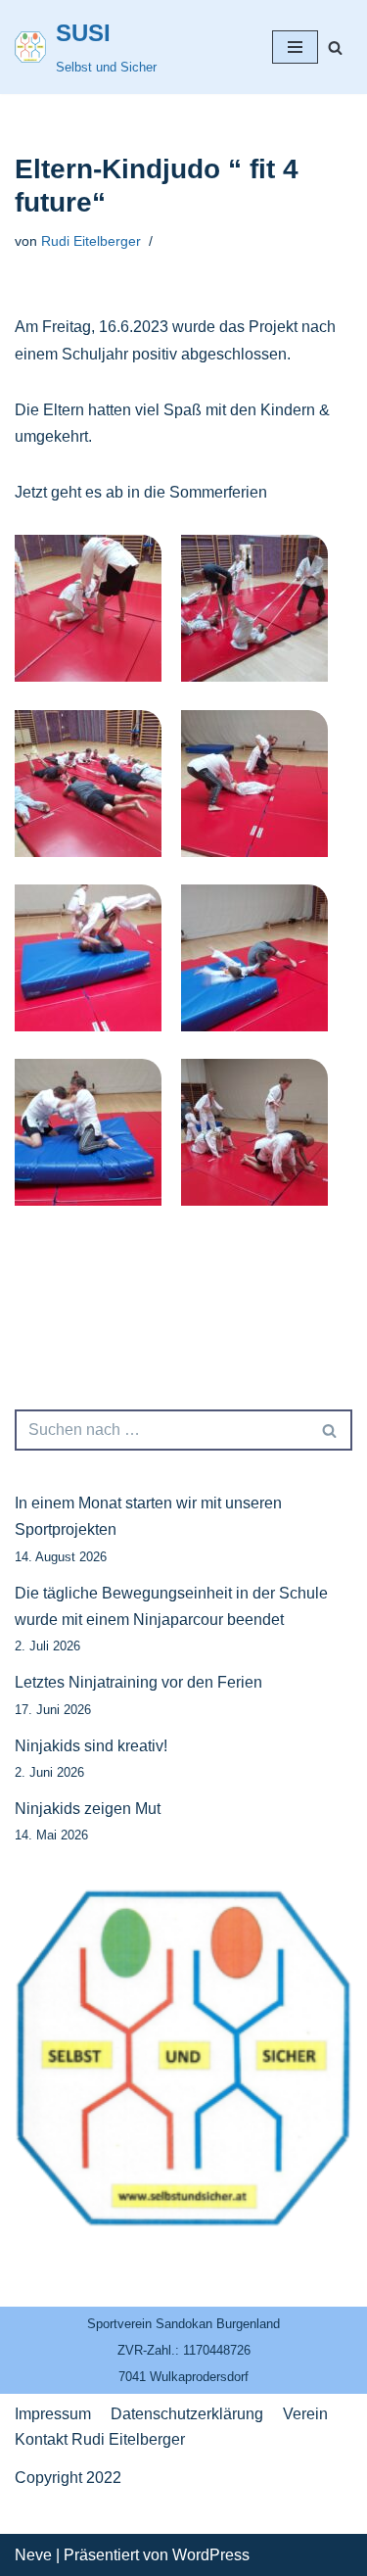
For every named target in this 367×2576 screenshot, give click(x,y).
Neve (33, 2555)
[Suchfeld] (335, 48)
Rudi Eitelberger (91, 241)
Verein (305, 2414)
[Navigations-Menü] (295, 47)
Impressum (53, 2414)
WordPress (211, 2555)
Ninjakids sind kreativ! (91, 1746)
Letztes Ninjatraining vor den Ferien (138, 1682)
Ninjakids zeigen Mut (88, 1809)
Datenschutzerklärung (187, 2414)
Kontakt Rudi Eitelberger (100, 2439)
